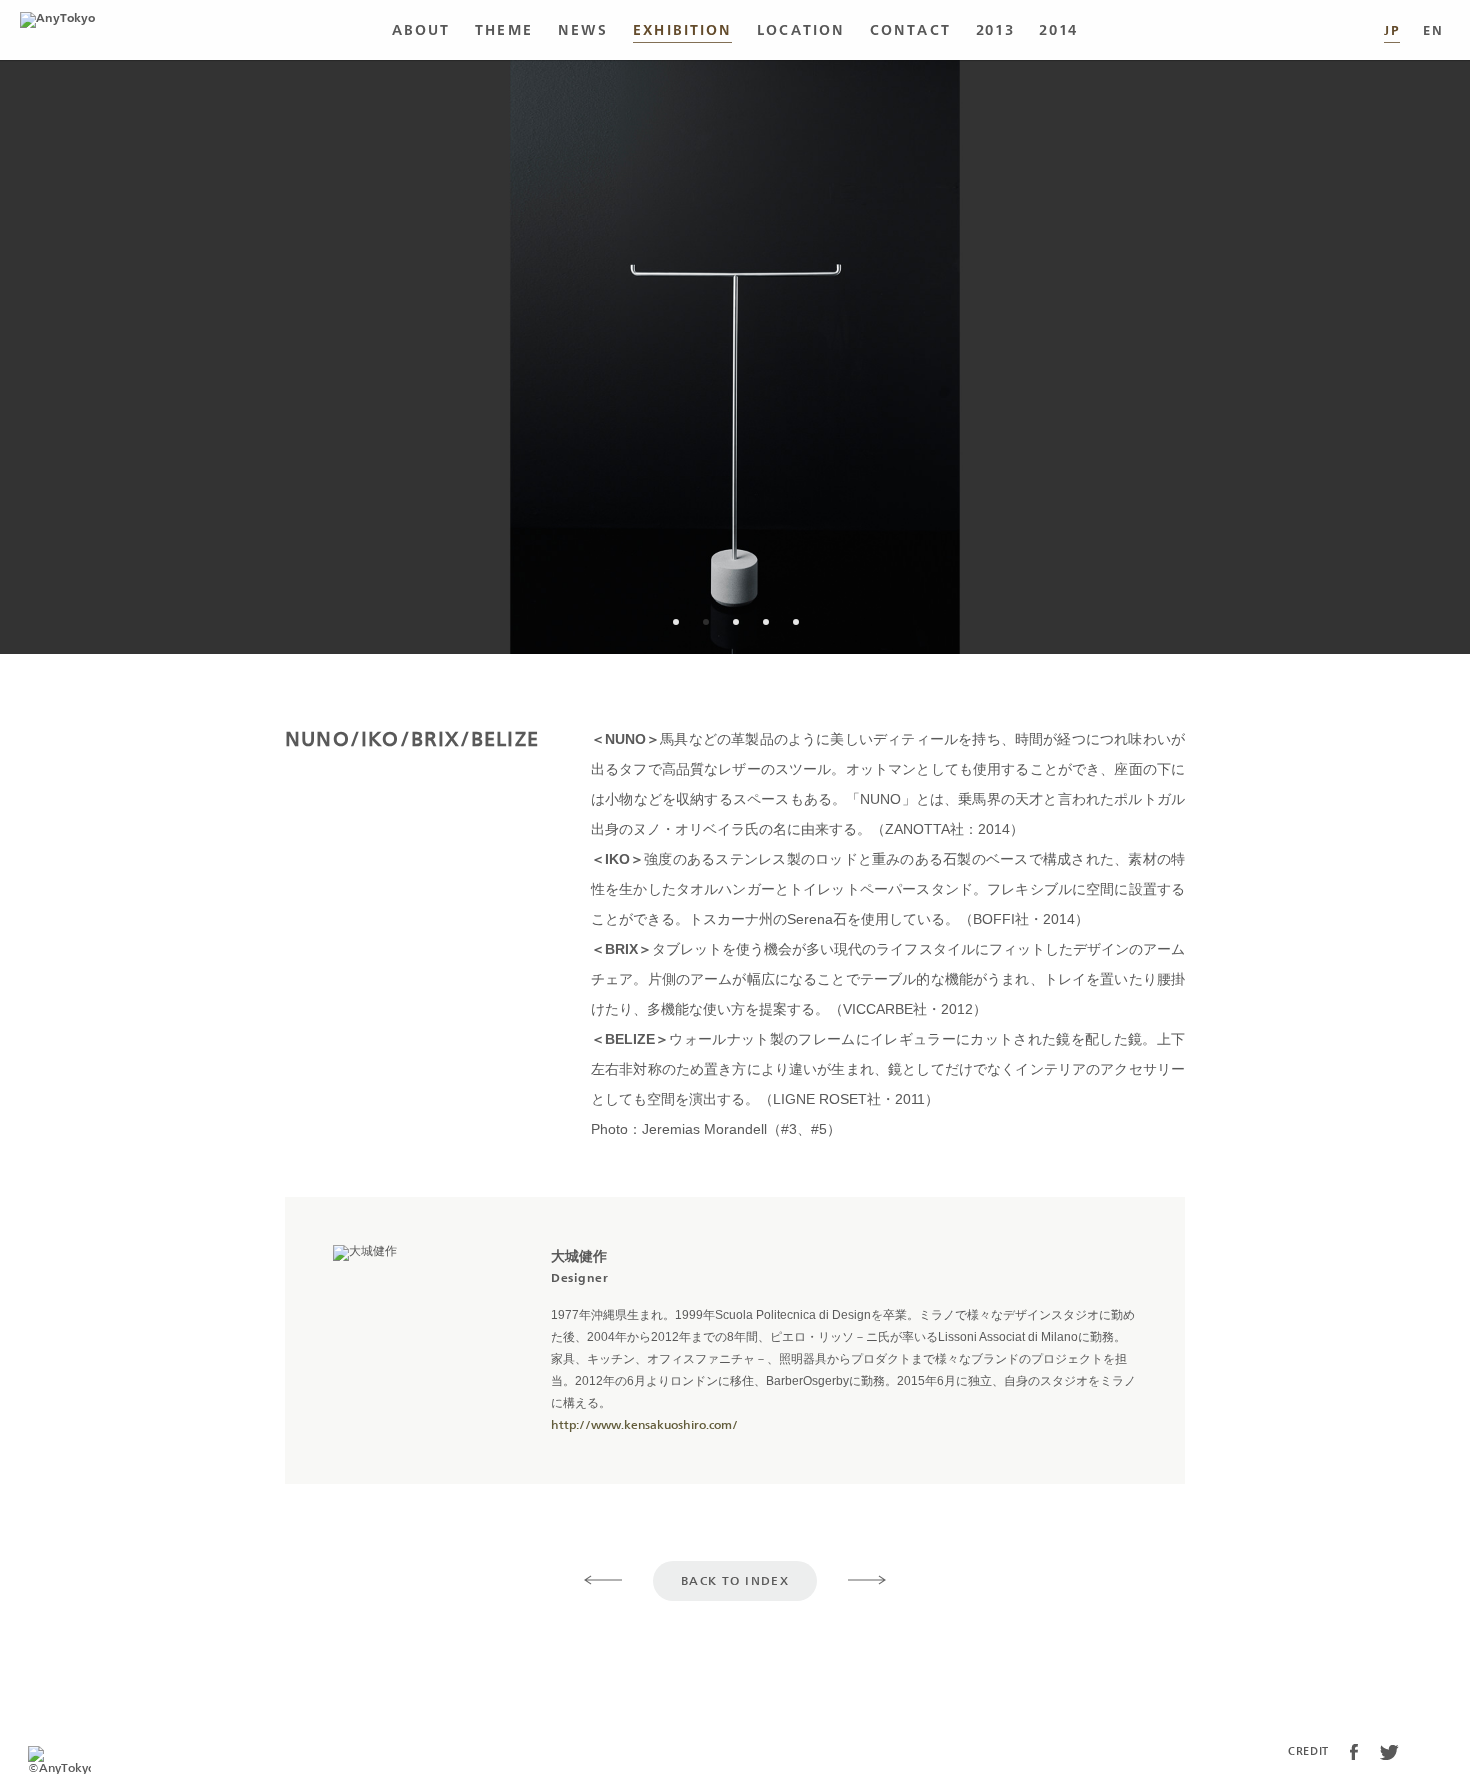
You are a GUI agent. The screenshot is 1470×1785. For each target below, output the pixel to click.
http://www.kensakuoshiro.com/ (644, 1425)
